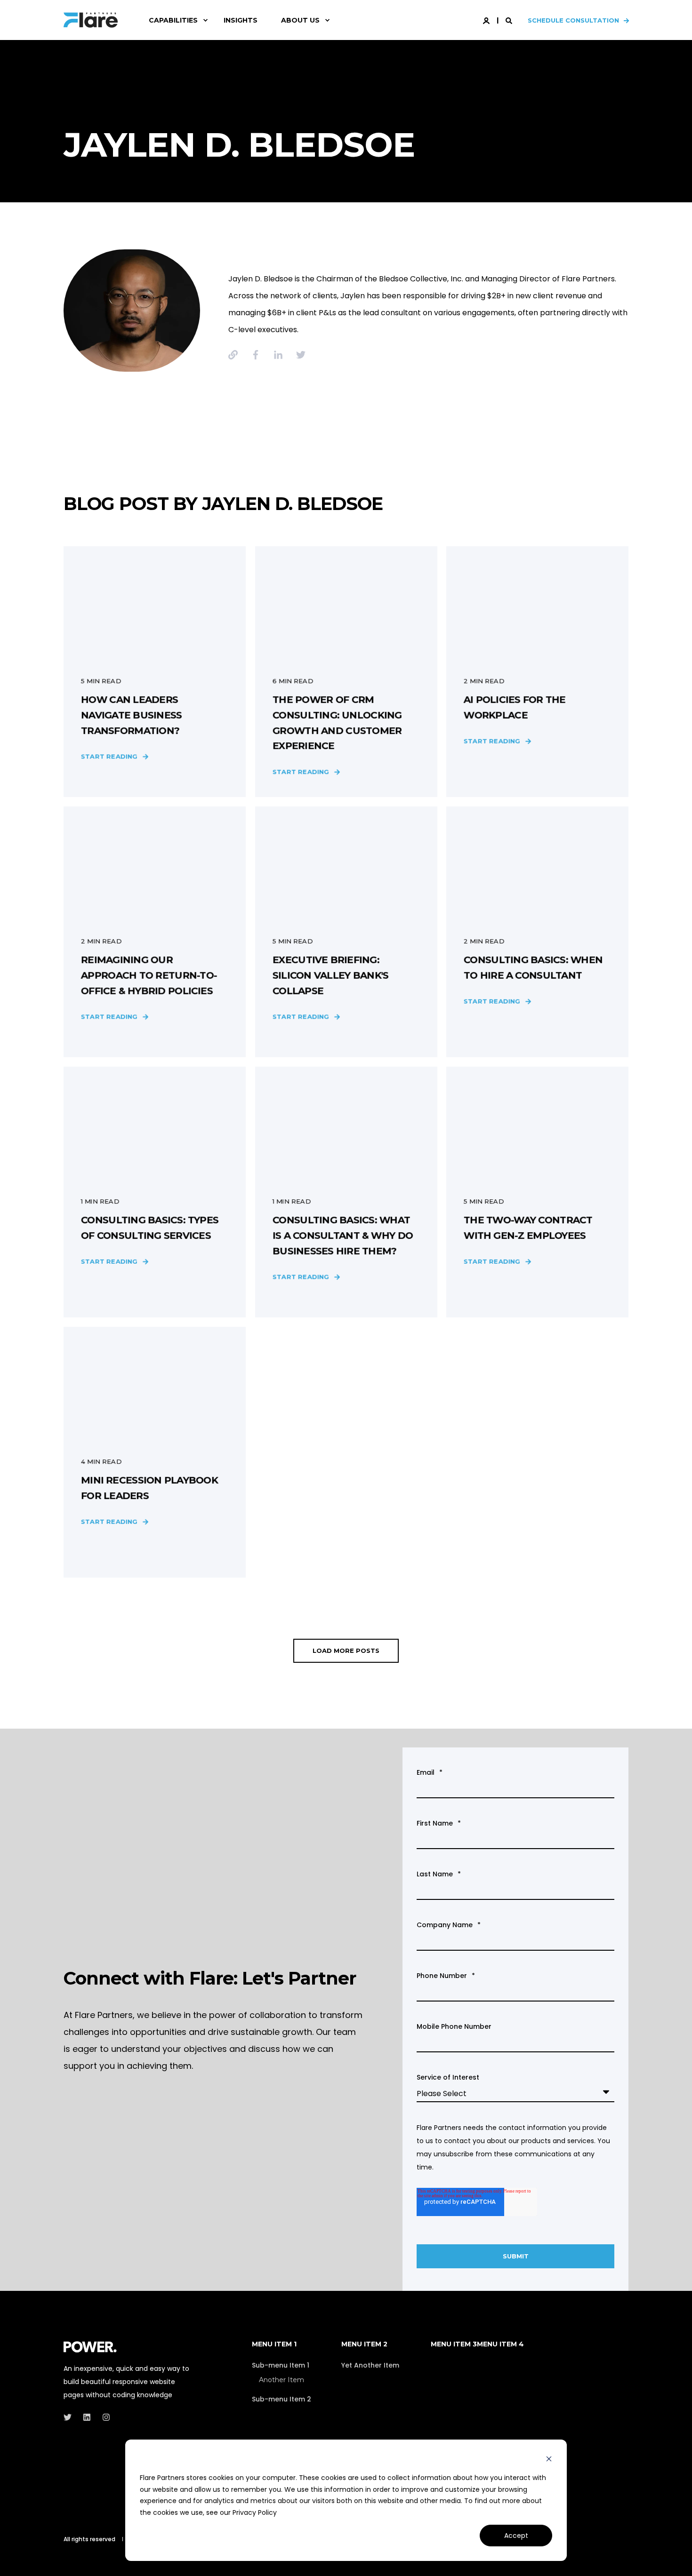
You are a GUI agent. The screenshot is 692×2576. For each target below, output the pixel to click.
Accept (516, 2536)
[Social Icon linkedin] (87, 2417)
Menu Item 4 (500, 2345)
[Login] (487, 20)
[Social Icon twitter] (70, 2417)
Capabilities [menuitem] (173, 20)
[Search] (510, 20)
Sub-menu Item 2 (282, 2399)
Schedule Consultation (573, 20)
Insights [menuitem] (241, 20)
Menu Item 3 (454, 2345)
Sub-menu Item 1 (281, 2365)
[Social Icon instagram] (103, 2417)
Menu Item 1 (274, 2345)
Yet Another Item (370, 2365)
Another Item (282, 2380)
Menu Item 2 (364, 2345)
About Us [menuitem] (300, 20)
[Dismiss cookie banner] (549, 2460)
